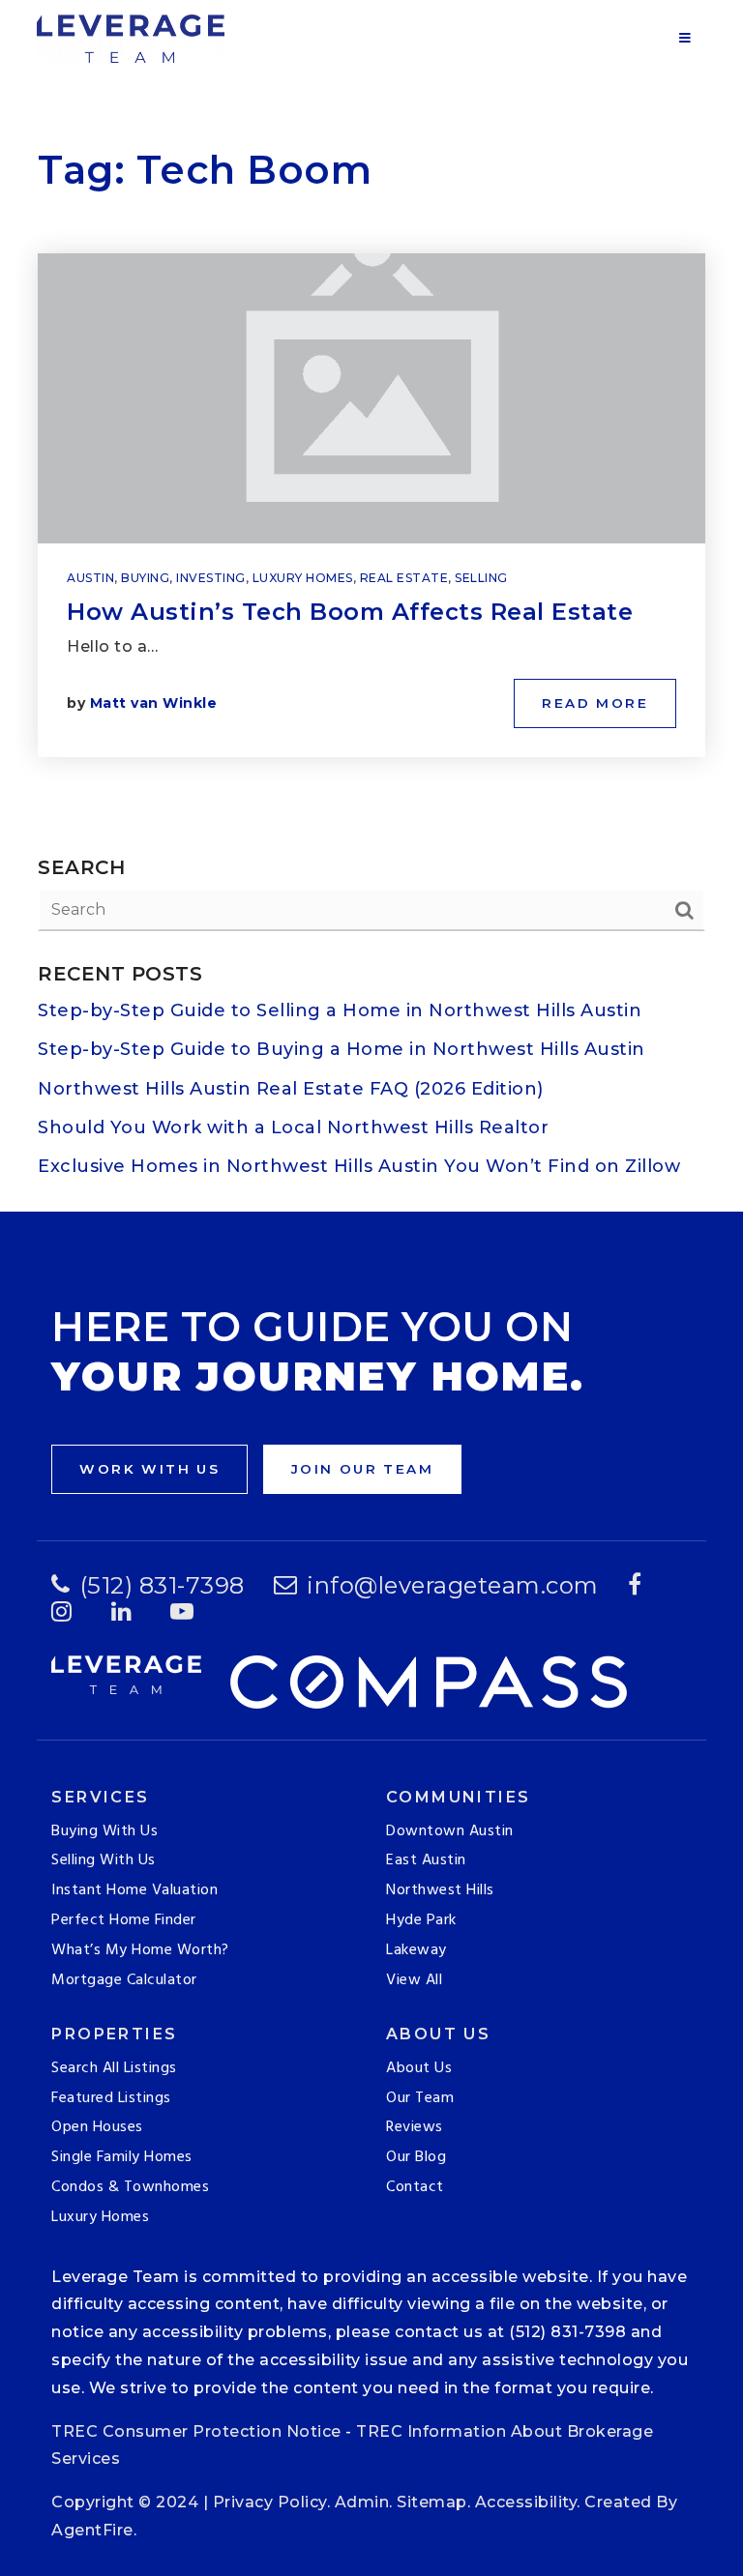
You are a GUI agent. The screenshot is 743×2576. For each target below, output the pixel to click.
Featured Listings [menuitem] (111, 2098)
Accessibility (526, 2502)
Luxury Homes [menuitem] (100, 2217)
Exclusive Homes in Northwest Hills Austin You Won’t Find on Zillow (359, 1166)
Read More (595, 703)
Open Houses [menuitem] (97, 2127)
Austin (90, 578)
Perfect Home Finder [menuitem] (124, 1920)
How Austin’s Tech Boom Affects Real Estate (350, 612)
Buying (145, 578)
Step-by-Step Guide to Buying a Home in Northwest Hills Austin (342, 1049)
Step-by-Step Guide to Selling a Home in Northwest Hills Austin (340, 1010)
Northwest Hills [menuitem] (440, 1890)
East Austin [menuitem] (426, 1860)
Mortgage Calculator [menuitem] (124, 1980)
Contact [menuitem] (415, 2187)
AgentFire (92, 2530)
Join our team (362, 1469)
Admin (362, 2502)
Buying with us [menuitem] (104, 1831)
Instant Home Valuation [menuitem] (134, 1890)
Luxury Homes (303, 578)
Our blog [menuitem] (416, 2157)
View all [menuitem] (414, 1980)
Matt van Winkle (154, 703)
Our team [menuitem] (420, 2098)
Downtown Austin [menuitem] (450, 1831)
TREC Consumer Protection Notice (196, 2431)
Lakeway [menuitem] (416, 1950)
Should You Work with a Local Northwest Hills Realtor (293, 1127)
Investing (211, 578)
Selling (481, 578)
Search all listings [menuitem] (114, 2068)
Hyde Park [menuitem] (421, 1920)
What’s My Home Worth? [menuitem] (140, 1950)
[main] (371, 606)
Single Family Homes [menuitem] (122, 2157)
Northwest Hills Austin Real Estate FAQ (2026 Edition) (291, 1089)
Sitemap (432, 2502)
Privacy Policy (270, 2502)
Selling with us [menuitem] (104, 1860)
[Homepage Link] (131, 38)
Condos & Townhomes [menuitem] (130, 2187)
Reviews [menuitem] (415, 2127)
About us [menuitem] (419, 2068)
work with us (149, 1469)
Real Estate (404, 578)
